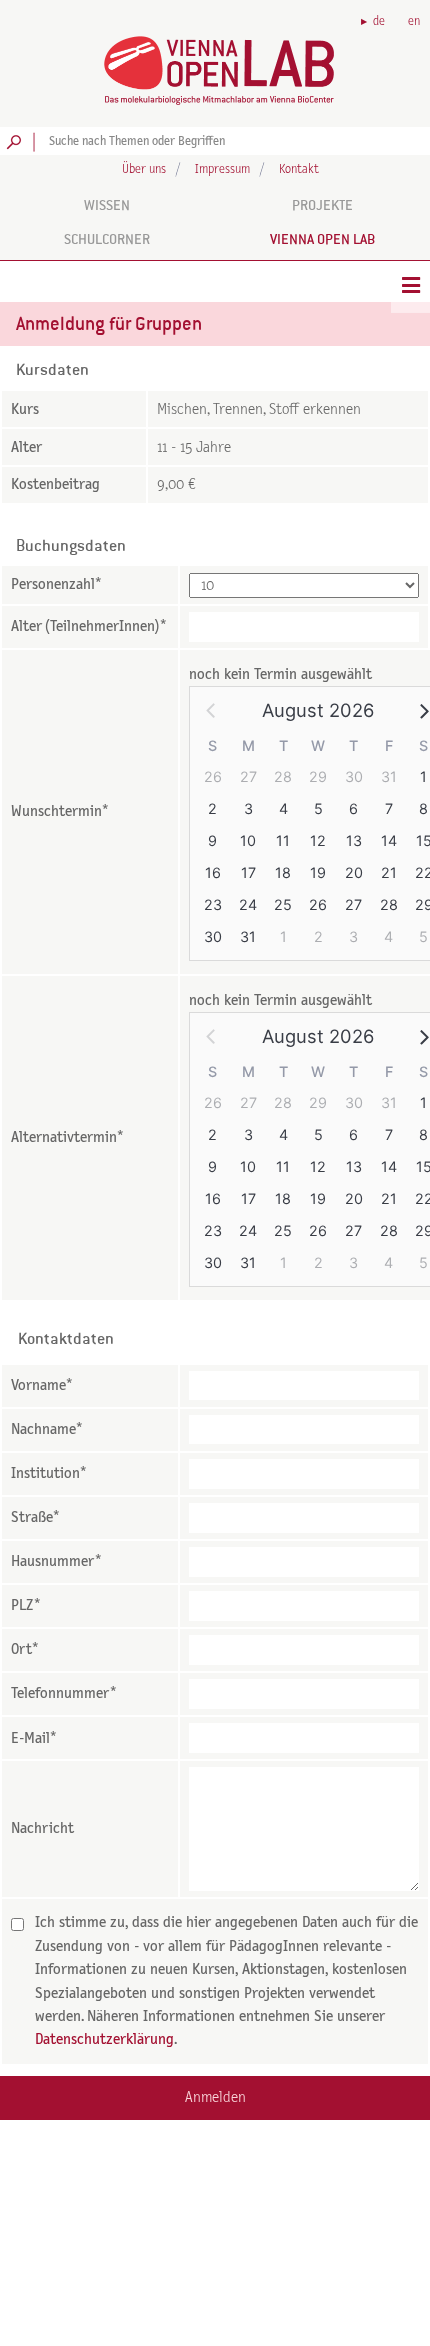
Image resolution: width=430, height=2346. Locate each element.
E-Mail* (34, 1738)
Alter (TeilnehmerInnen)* (89, 626)
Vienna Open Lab (322, 239)
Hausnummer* (56, 1561)
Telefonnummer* (64, 1693)
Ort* (25, 1649)
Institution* (49, 1473)
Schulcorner (107, 239)
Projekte (322, 205)
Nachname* (47, 1429)
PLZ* (26, 1605)
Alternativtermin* (67, 1137)
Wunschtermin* (60, 811)
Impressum (222, 169)
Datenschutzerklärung (104, 2039)
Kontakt (299, 169)
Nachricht (42, 1828)
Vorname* (42, 1385)
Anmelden (215, 2097)
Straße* (35, 1517)
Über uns (144, 169)
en (414, 21)
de (379, 21)
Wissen (107, 205)
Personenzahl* (56, 584)
